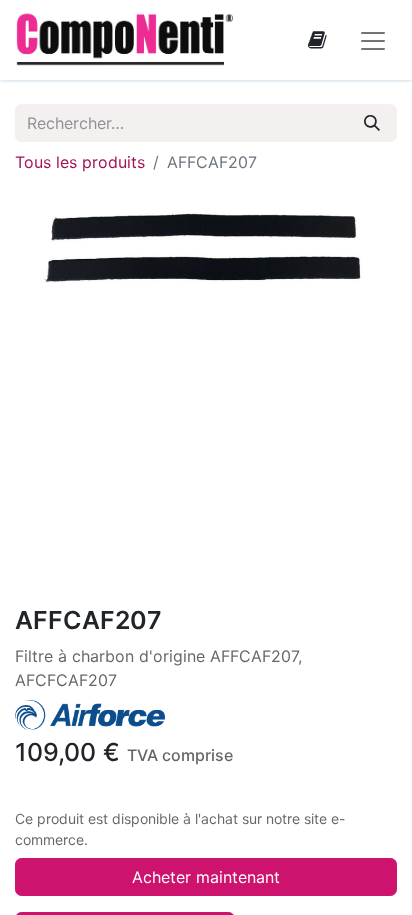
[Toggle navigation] (373, 40)
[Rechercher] (372, 123)
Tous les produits (80, 162)
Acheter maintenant (206, 877)
